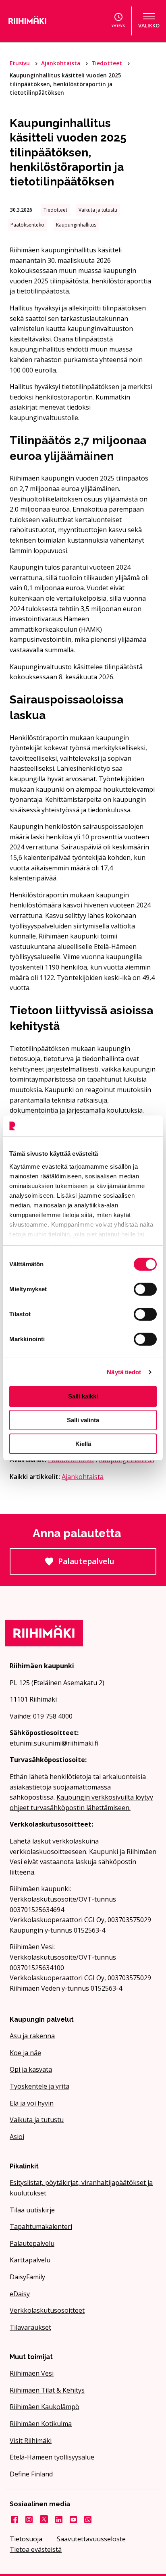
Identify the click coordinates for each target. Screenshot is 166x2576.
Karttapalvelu (30, 2260)
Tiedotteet (108, 63)
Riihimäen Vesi (32, 2373)
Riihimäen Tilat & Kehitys (47, 2390)
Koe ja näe (25, 2053)
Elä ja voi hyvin (32, 2103)
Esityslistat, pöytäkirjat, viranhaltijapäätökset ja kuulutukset (81, 2188)
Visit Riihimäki (31, 2441)
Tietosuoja (27, 2539)
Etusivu (21, 63)
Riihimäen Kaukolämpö (45, 2407)
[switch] (145, 1289)
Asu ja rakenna (32, 2036)
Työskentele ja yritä (39, 2086)
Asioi (17, 2137)
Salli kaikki (83, 1396)
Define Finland (31, 2474)
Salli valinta (83, 1420)
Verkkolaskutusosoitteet (47, 2310)
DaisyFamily (27, 2277)
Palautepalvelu (107, 1565)
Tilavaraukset (30, 2327)
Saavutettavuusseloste (91, 2539)
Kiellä (83, 1444)
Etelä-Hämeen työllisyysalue (52, 2457)
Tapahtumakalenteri (41, 2226)
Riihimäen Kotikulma (41, 2424)
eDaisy (20, 2294)
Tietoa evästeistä (36, 2549)
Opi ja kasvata (31, 2069)
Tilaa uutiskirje (32, 2210)
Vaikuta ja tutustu (37, 2120)
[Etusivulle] (39, 21)
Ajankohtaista (61, 63)
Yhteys (118, 26)
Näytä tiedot (124, 1372)
